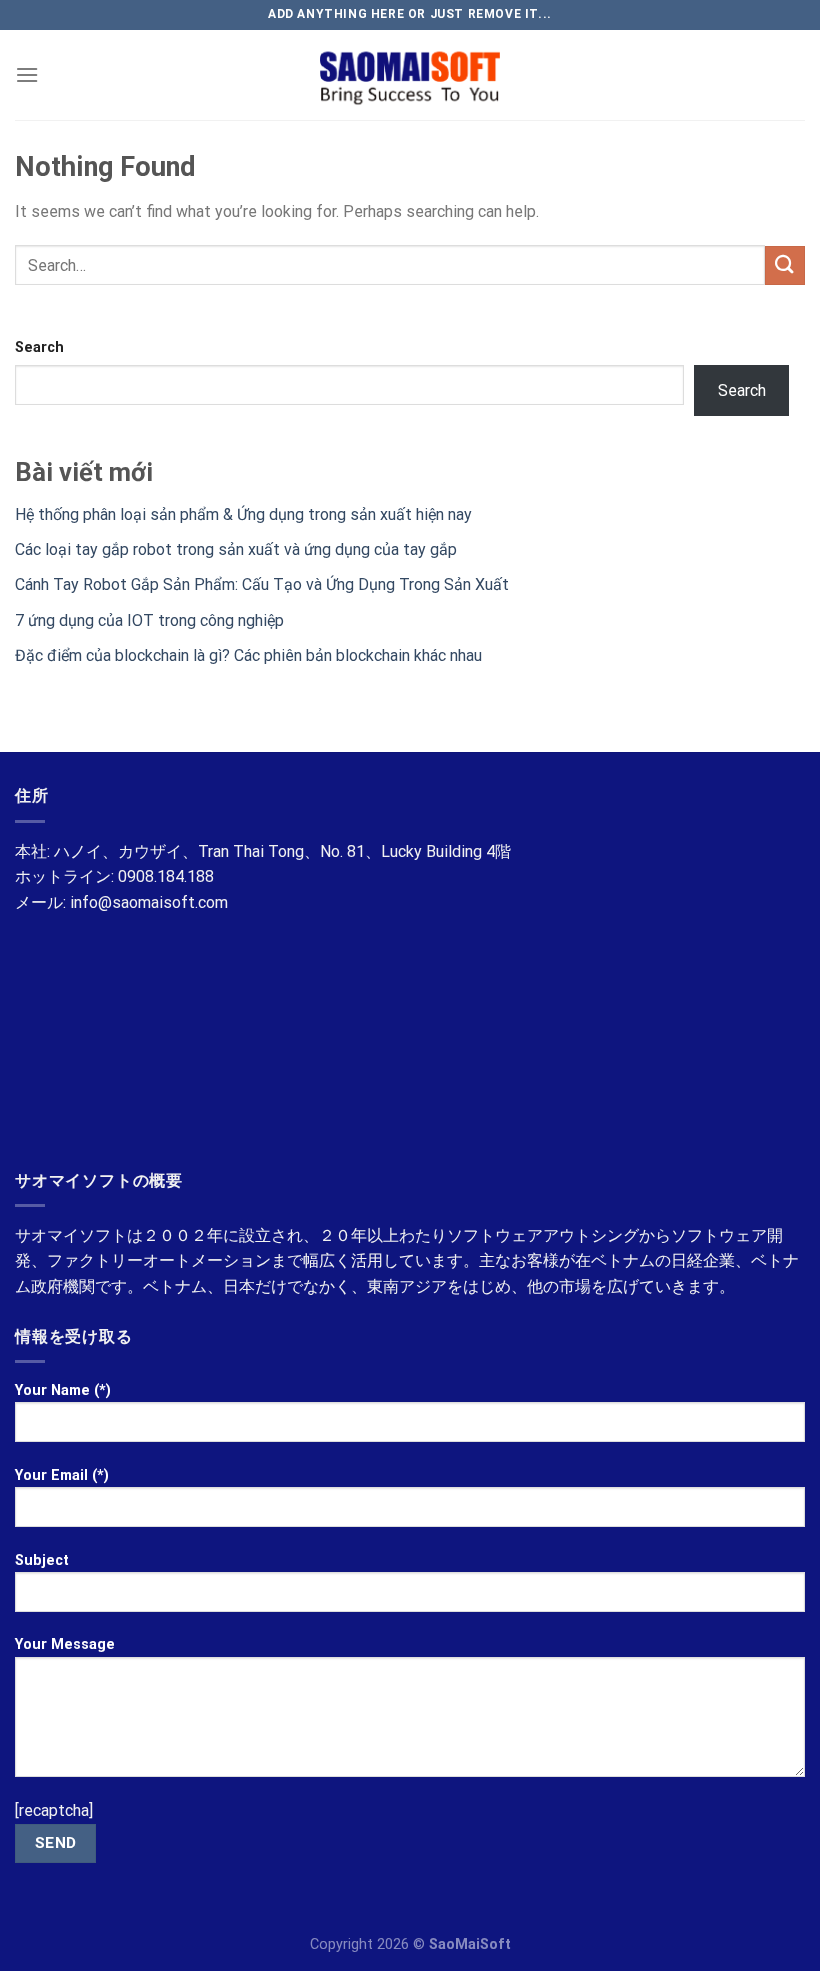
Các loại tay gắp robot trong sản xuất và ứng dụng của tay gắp (236, 549)
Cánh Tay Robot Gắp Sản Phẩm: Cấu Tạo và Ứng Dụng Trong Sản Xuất (262, 584)
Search (39, 347)
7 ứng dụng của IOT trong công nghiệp (149, 620)
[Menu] (27, 74)
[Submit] (785, 265)
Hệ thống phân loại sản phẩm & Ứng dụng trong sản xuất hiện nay (243, 514)
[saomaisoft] (410, 75)
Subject (42, 1560)
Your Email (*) (62, 1475)
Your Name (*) (63, 1390)
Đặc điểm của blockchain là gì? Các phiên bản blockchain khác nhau (248, 655)
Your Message (65, 1644)
